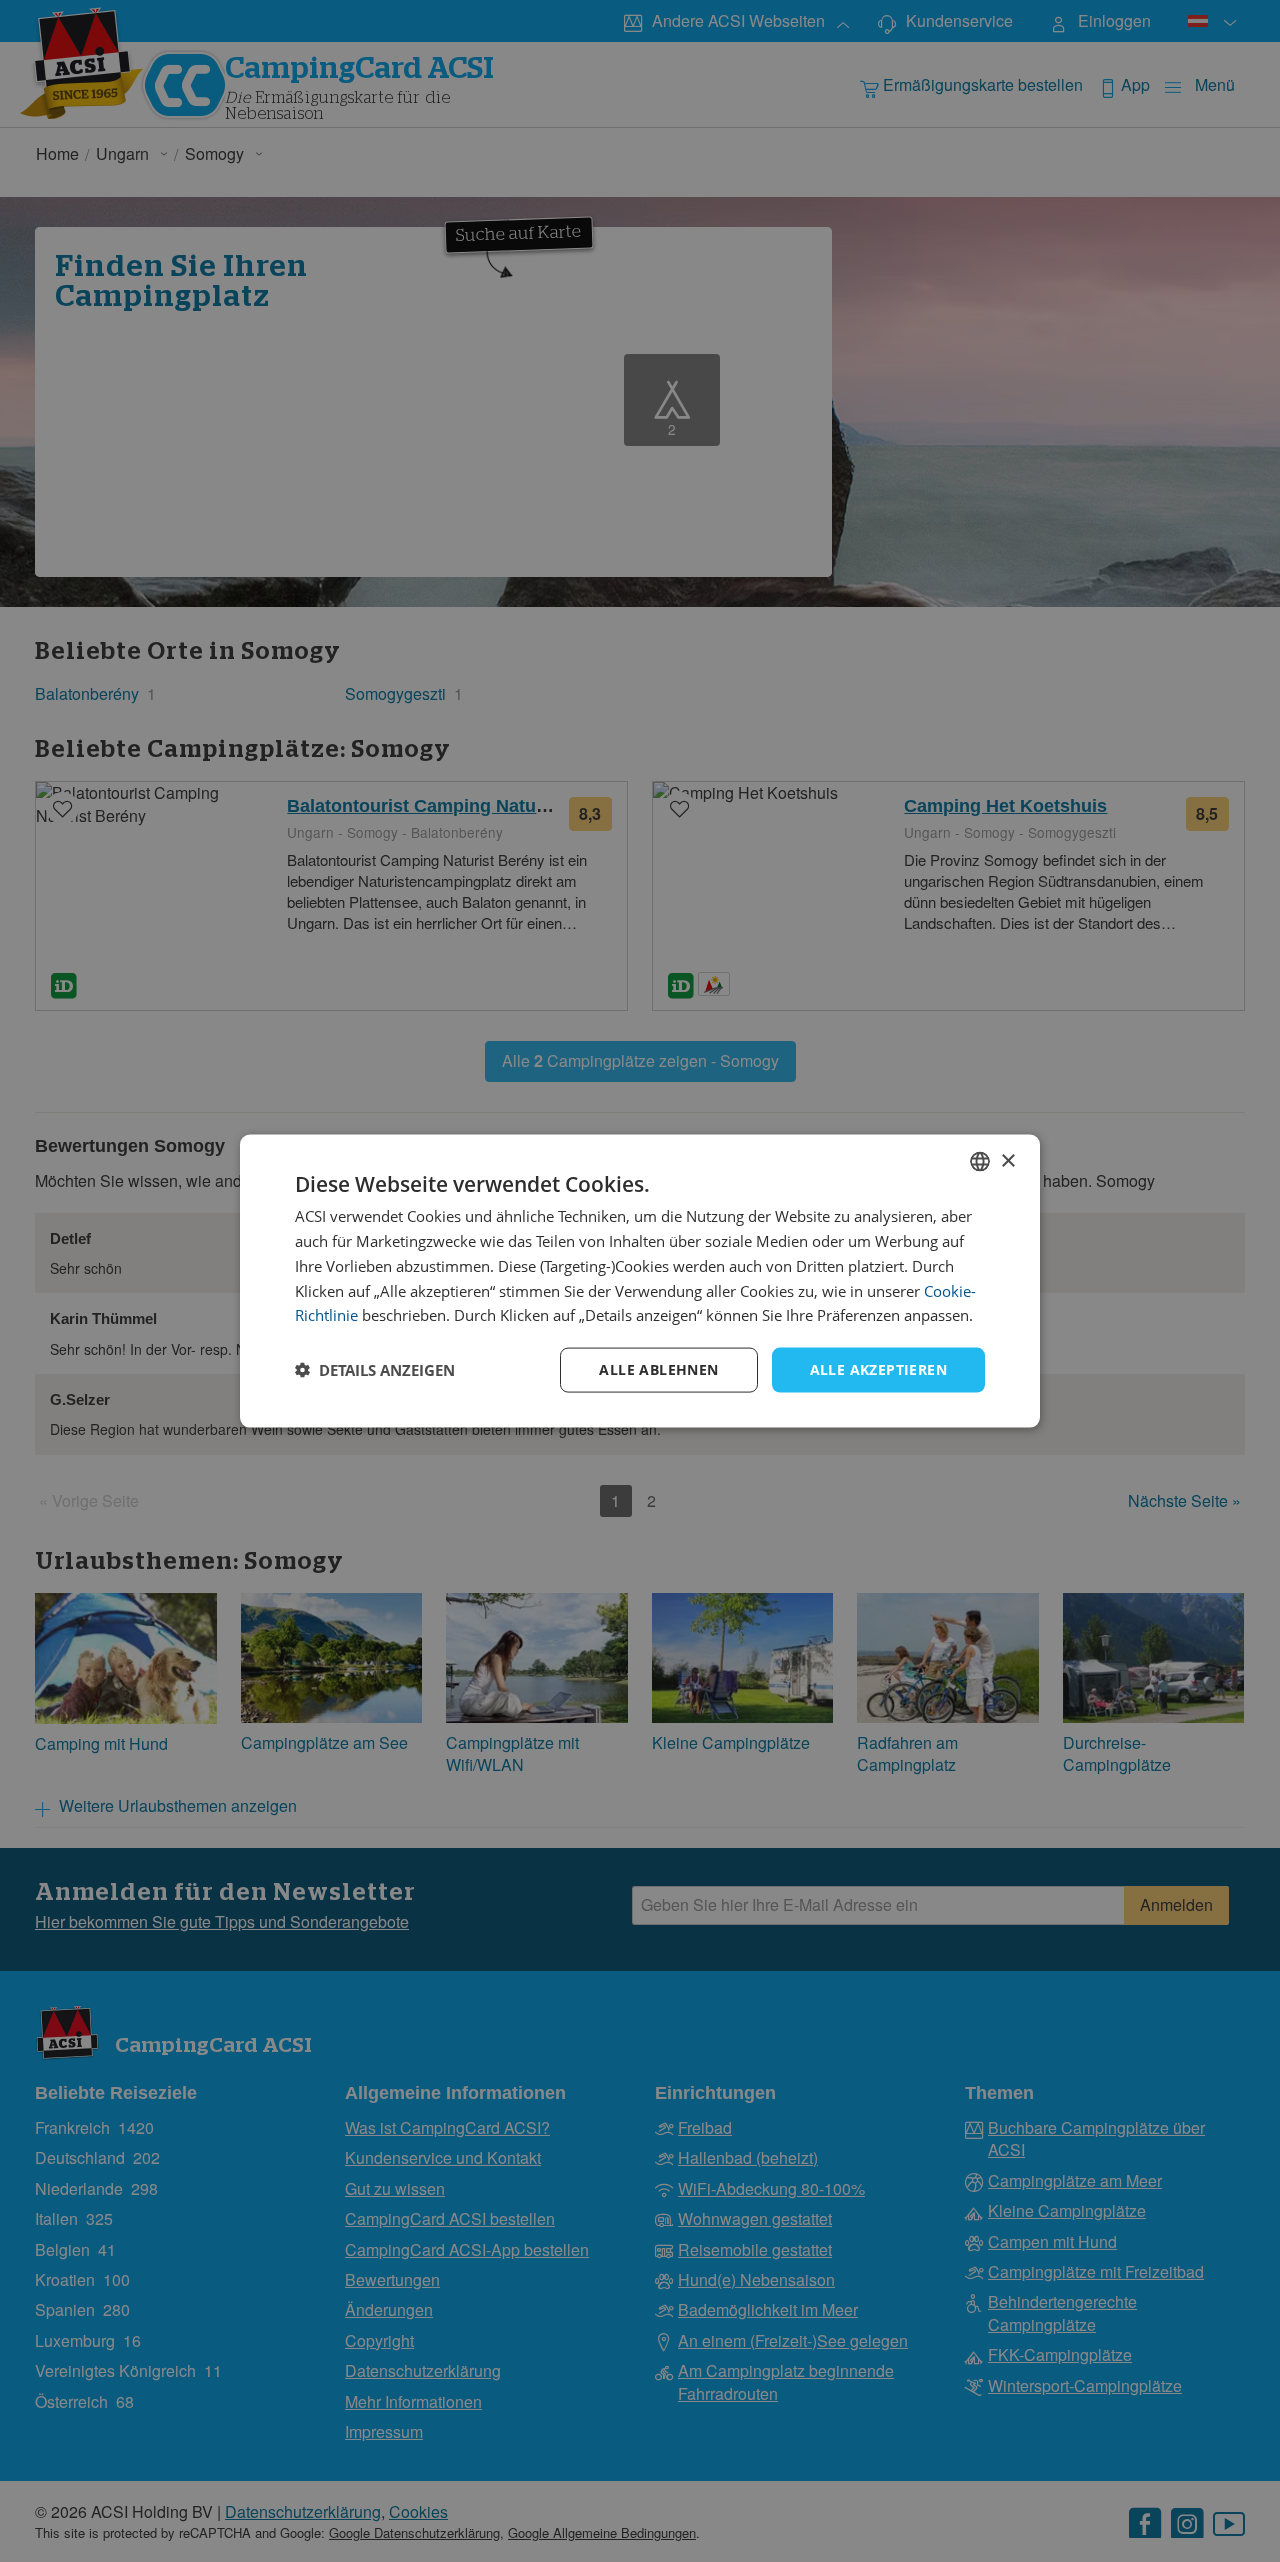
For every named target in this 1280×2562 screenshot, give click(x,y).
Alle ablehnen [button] (658, 1369)
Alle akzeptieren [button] (878, 1369)
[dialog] (640, 1281)
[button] (375, 1370)
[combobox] (980, 1162)
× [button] (1007, 1160)
